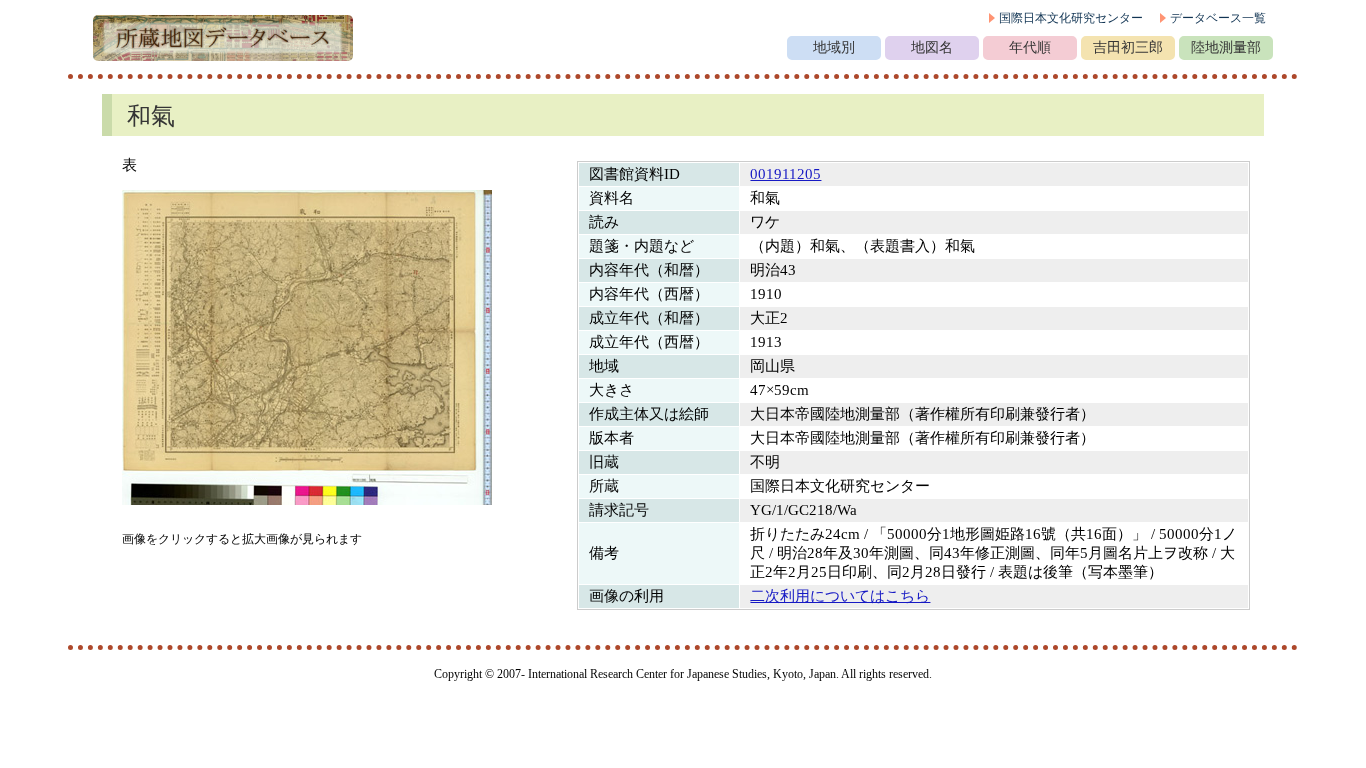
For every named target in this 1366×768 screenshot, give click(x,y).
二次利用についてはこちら (840, 596)
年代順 (1030, 47)
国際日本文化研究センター (1071, 18)
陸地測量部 (1226, 47)
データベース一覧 (1218, 18)
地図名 (932, 47)
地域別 (834, 47)
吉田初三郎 (1128, 47)
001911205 (785, 174)
